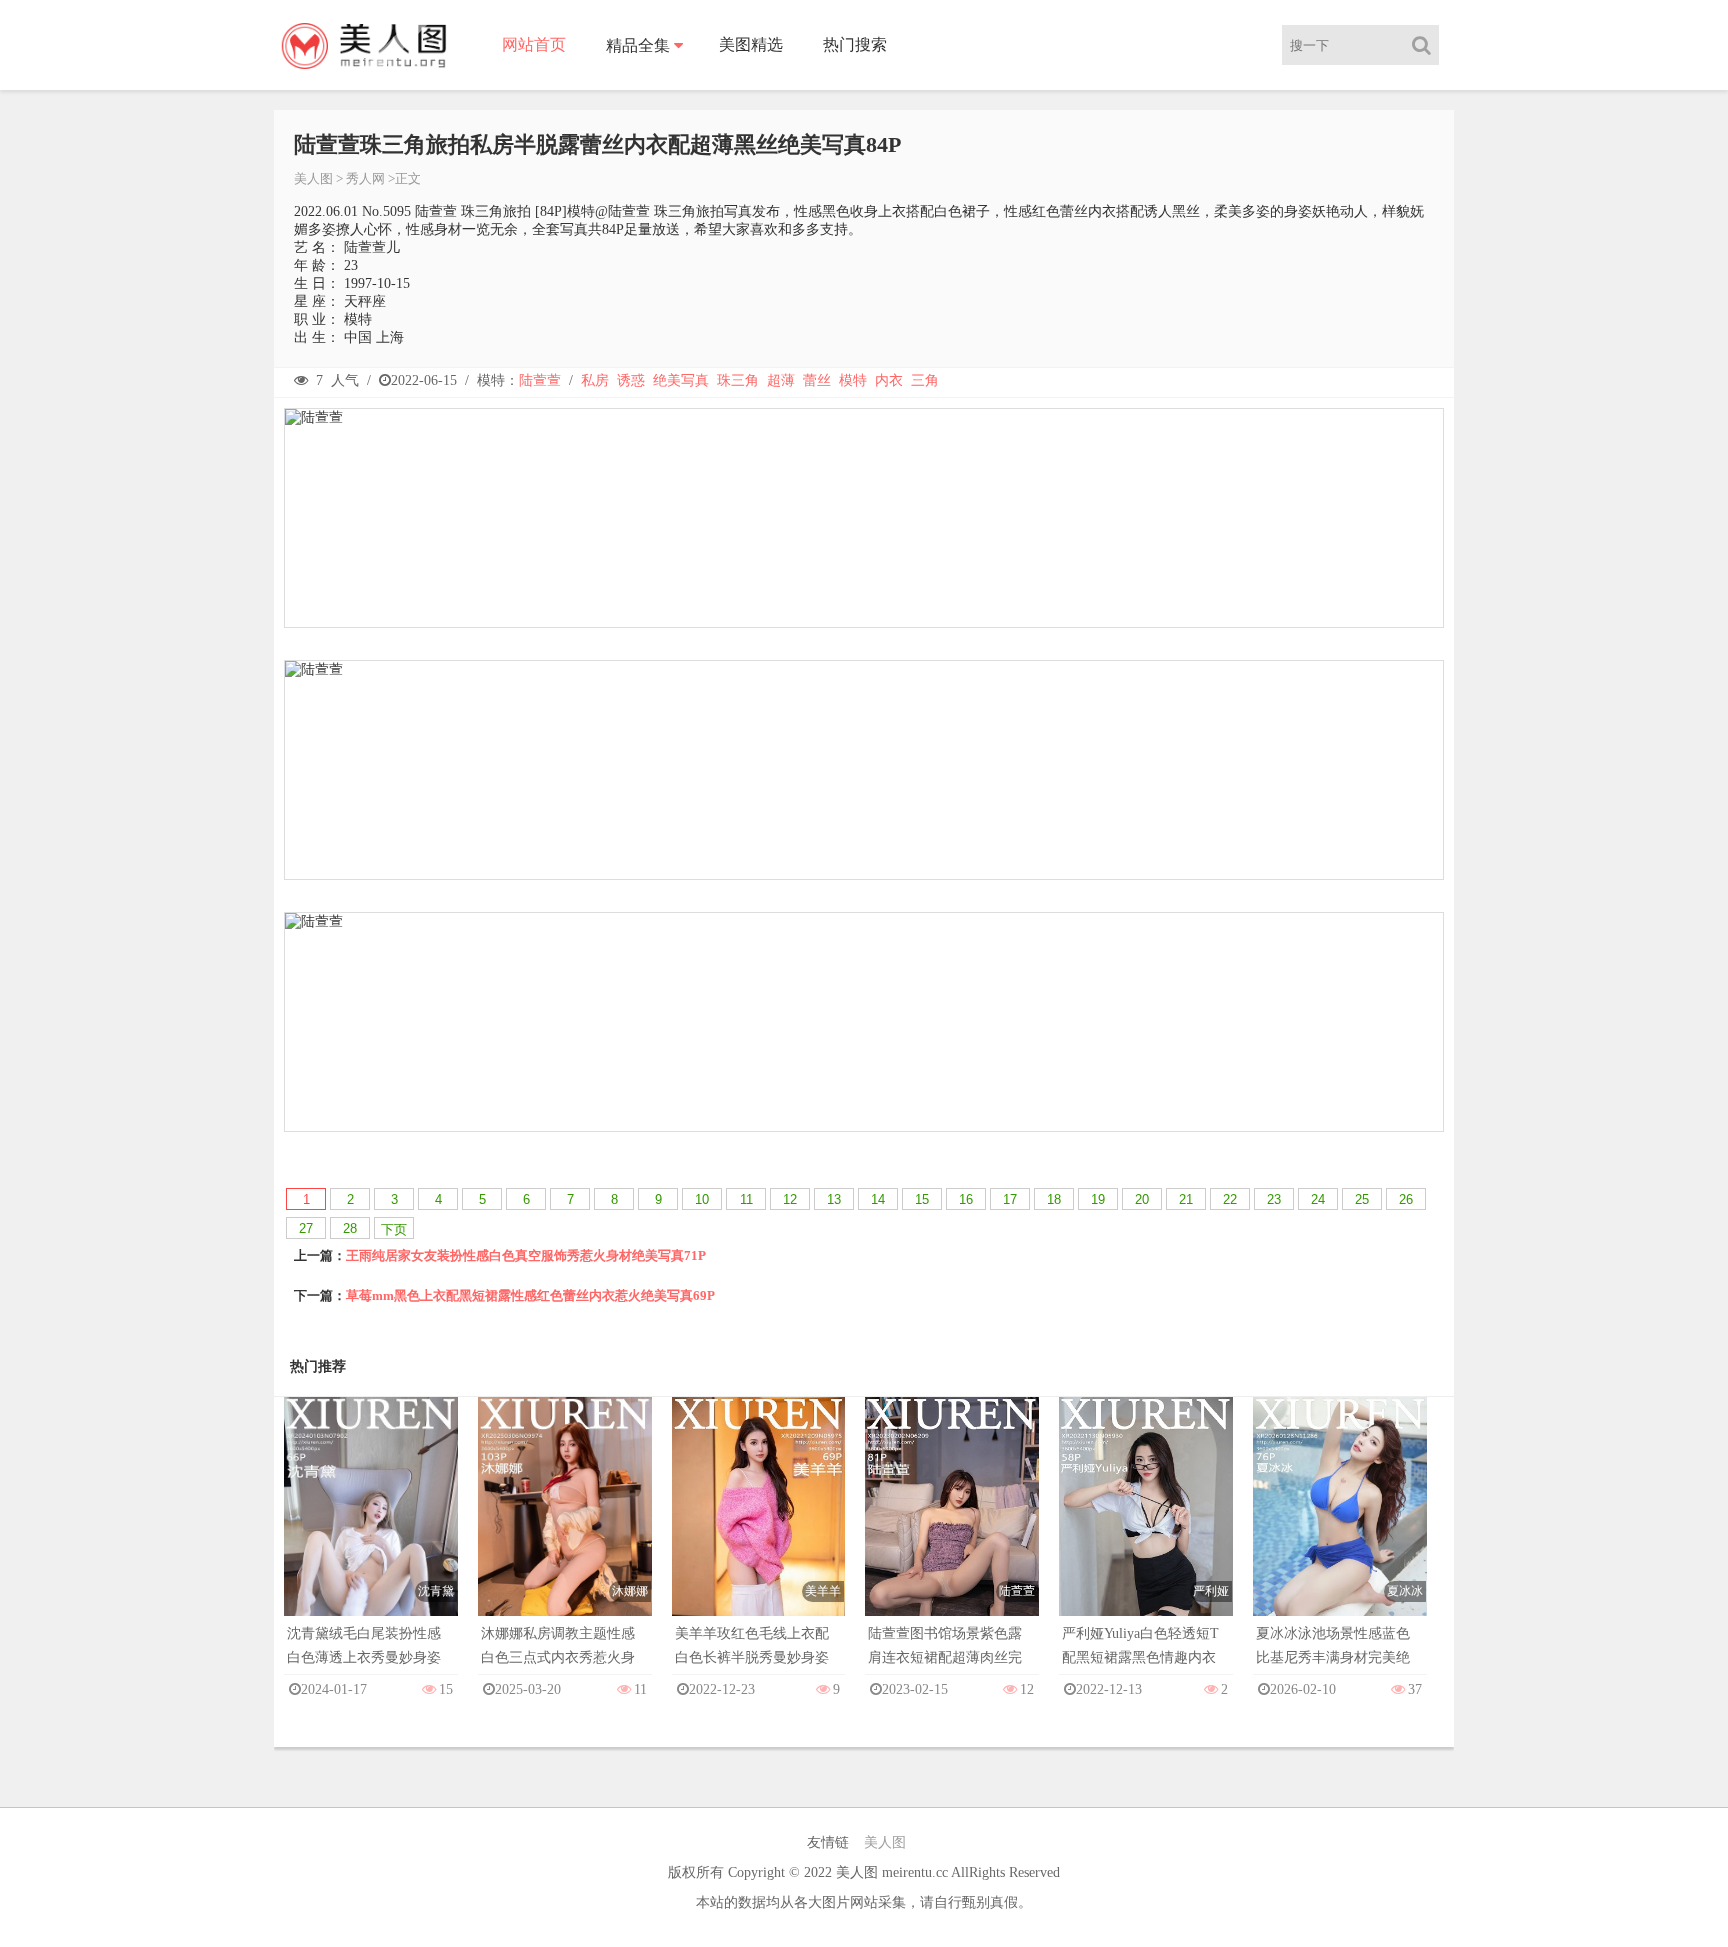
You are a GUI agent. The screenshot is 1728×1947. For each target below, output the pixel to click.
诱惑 (631, 380)
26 (1406, 1199)
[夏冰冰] (1340, 1526)
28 (350, 1228)
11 (746, 1199)
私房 (595, 380)
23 (1274, 1199)
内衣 (889, 380)
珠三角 (738, 380)
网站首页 (534, 44)
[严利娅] (1146, 1526)
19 (1098, 1199)
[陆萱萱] (952, 1526)
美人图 (313, 178)
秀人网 (365, 178)
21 (1186, 1199)
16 (966, 1199)
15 (922, 1199)
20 (1142, 1199)
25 (1362, 1199)
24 (1318, 1199)
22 (1230, 1199)
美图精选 (751, 44)
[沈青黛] (371, 1526)
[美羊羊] (759, 1526)
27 (306, 1228)
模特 (853, 380)
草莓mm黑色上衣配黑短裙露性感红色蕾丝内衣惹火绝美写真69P (530, 1295)
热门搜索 (855, 44)
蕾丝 (817, 380)
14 (878, 1199)
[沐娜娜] (565, 1526)
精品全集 (638, 45)
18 (1054, 1199)
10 (702, 1199)
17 (1010, 1199)
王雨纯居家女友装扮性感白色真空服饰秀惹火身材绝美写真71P (526, 1255)
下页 (394, 1229)
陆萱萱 (540, 380)
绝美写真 (681, 380)
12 (790, 1199)
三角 (925, 380)
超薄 (781, 380)
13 (834, 1199)
